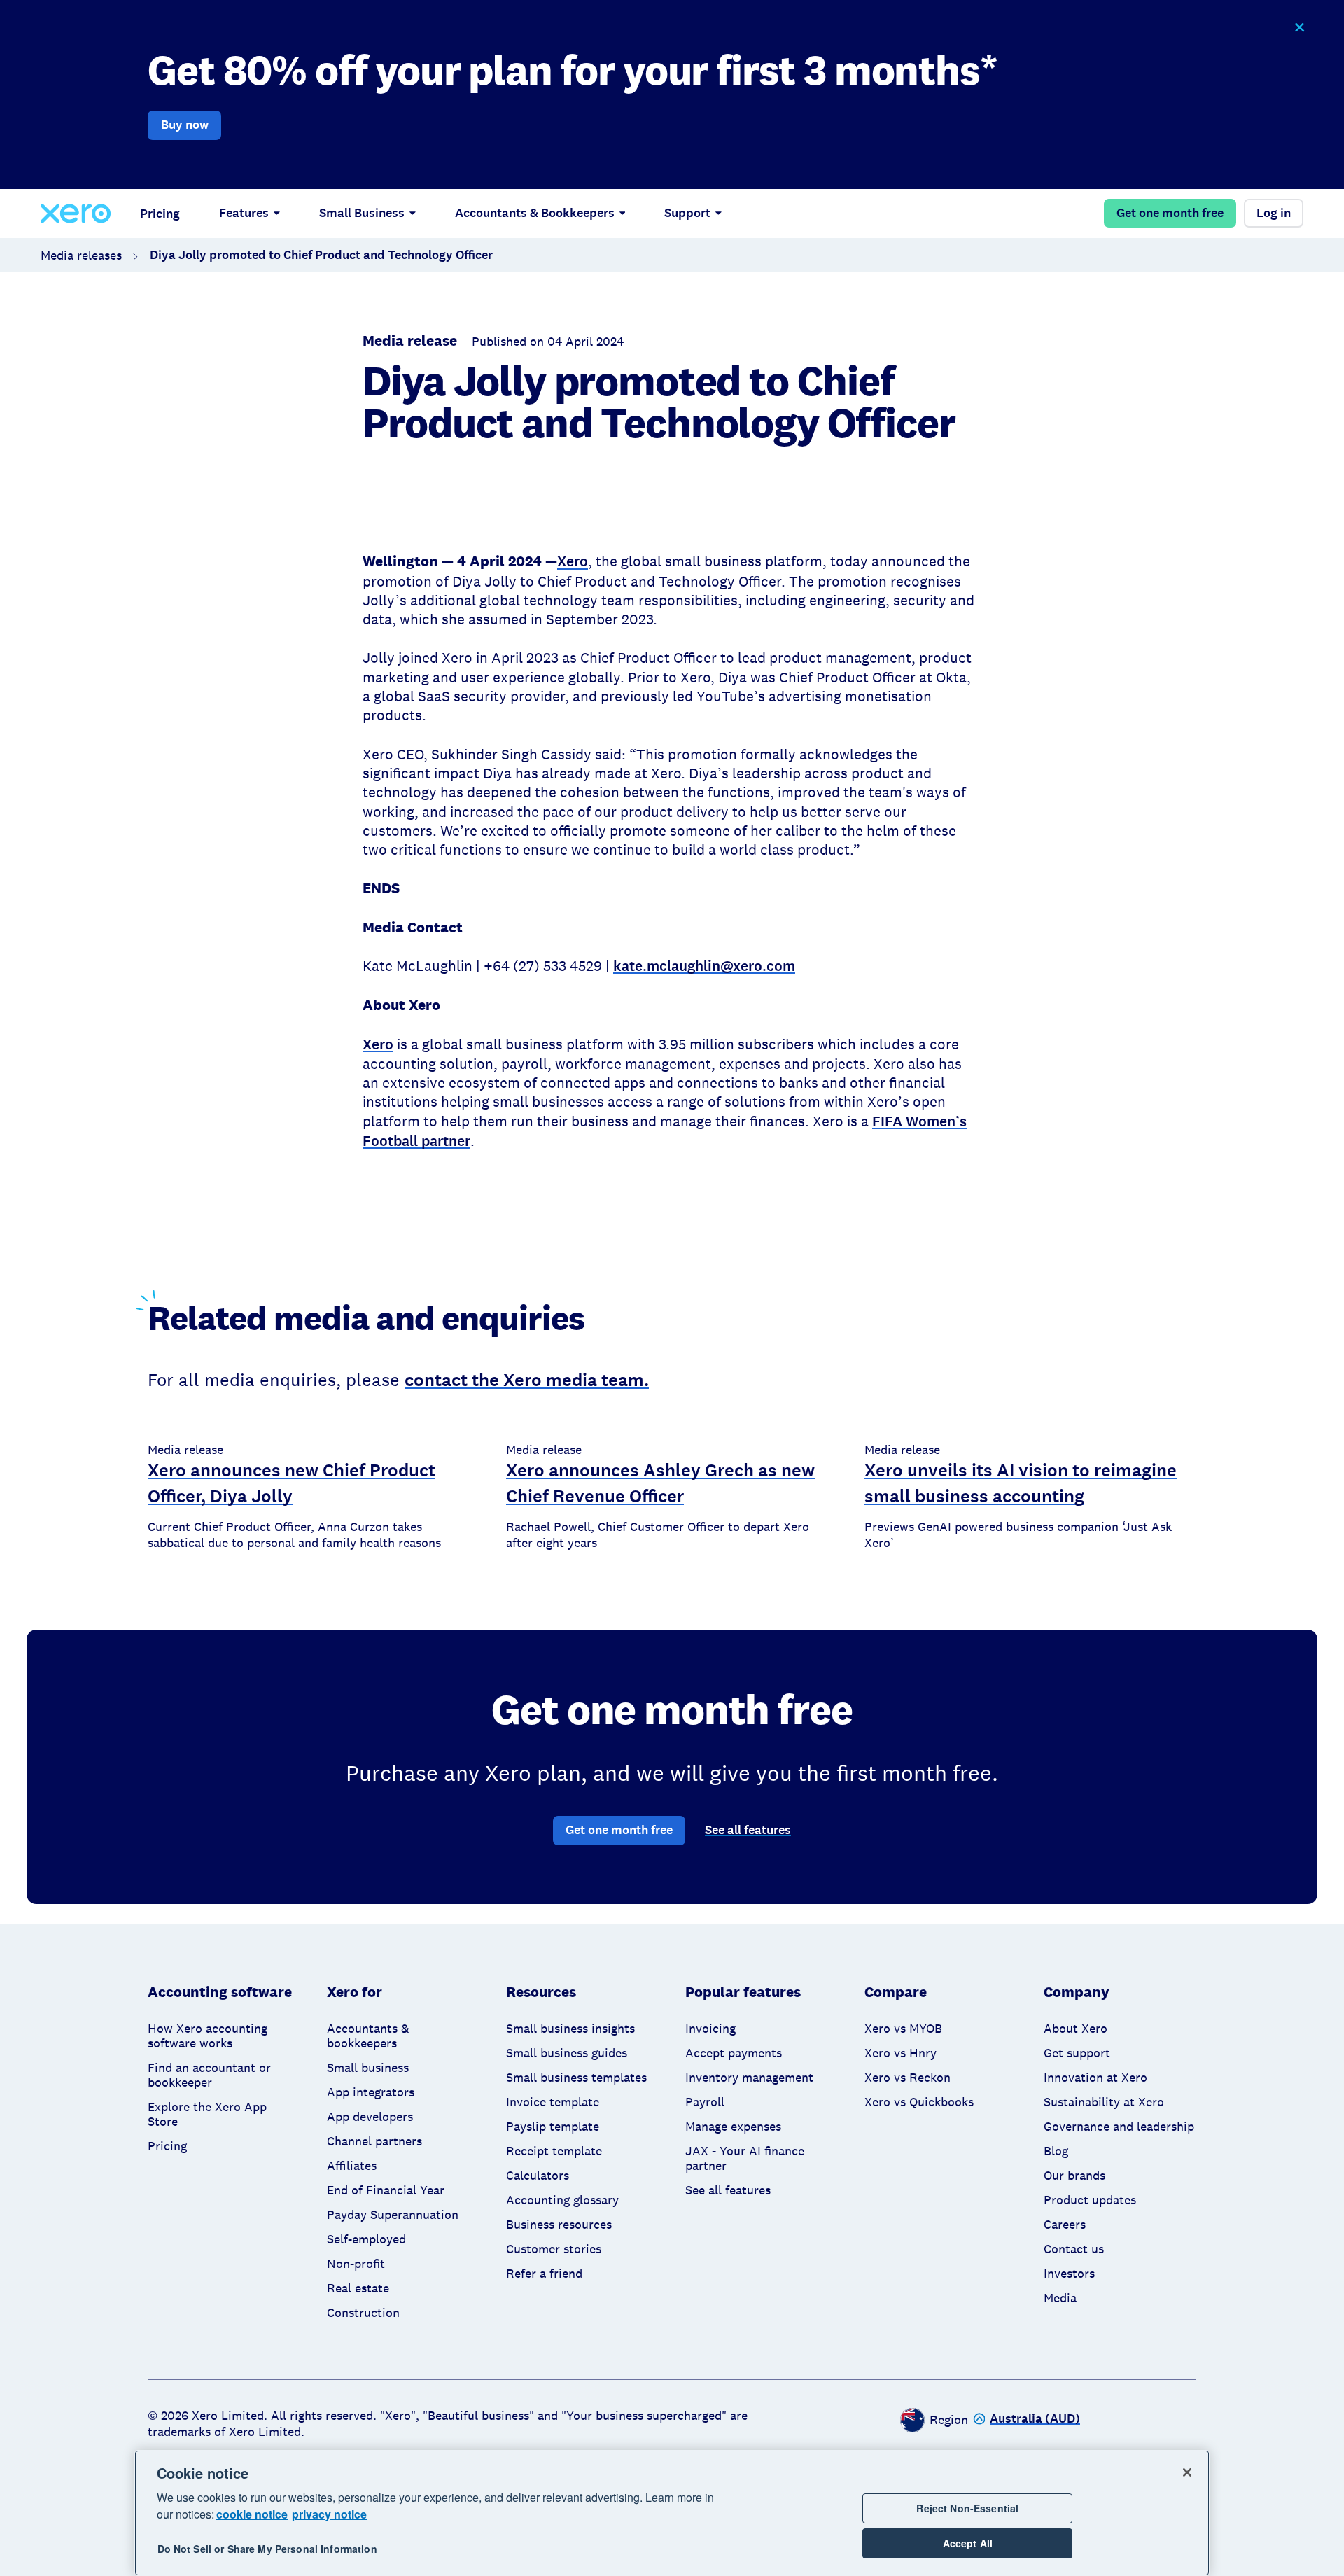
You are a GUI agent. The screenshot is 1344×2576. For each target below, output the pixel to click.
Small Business (362, 213)
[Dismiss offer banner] (1299, 28)
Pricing (160, 213)
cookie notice (252, 2514)
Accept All (968, 2544)
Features (244, 213)
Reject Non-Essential (967, 2508)
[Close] (1187, 2472)
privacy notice (329, 2514)
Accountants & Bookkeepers (535, 213)
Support (687, 213)
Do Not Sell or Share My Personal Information (267, 2549)
